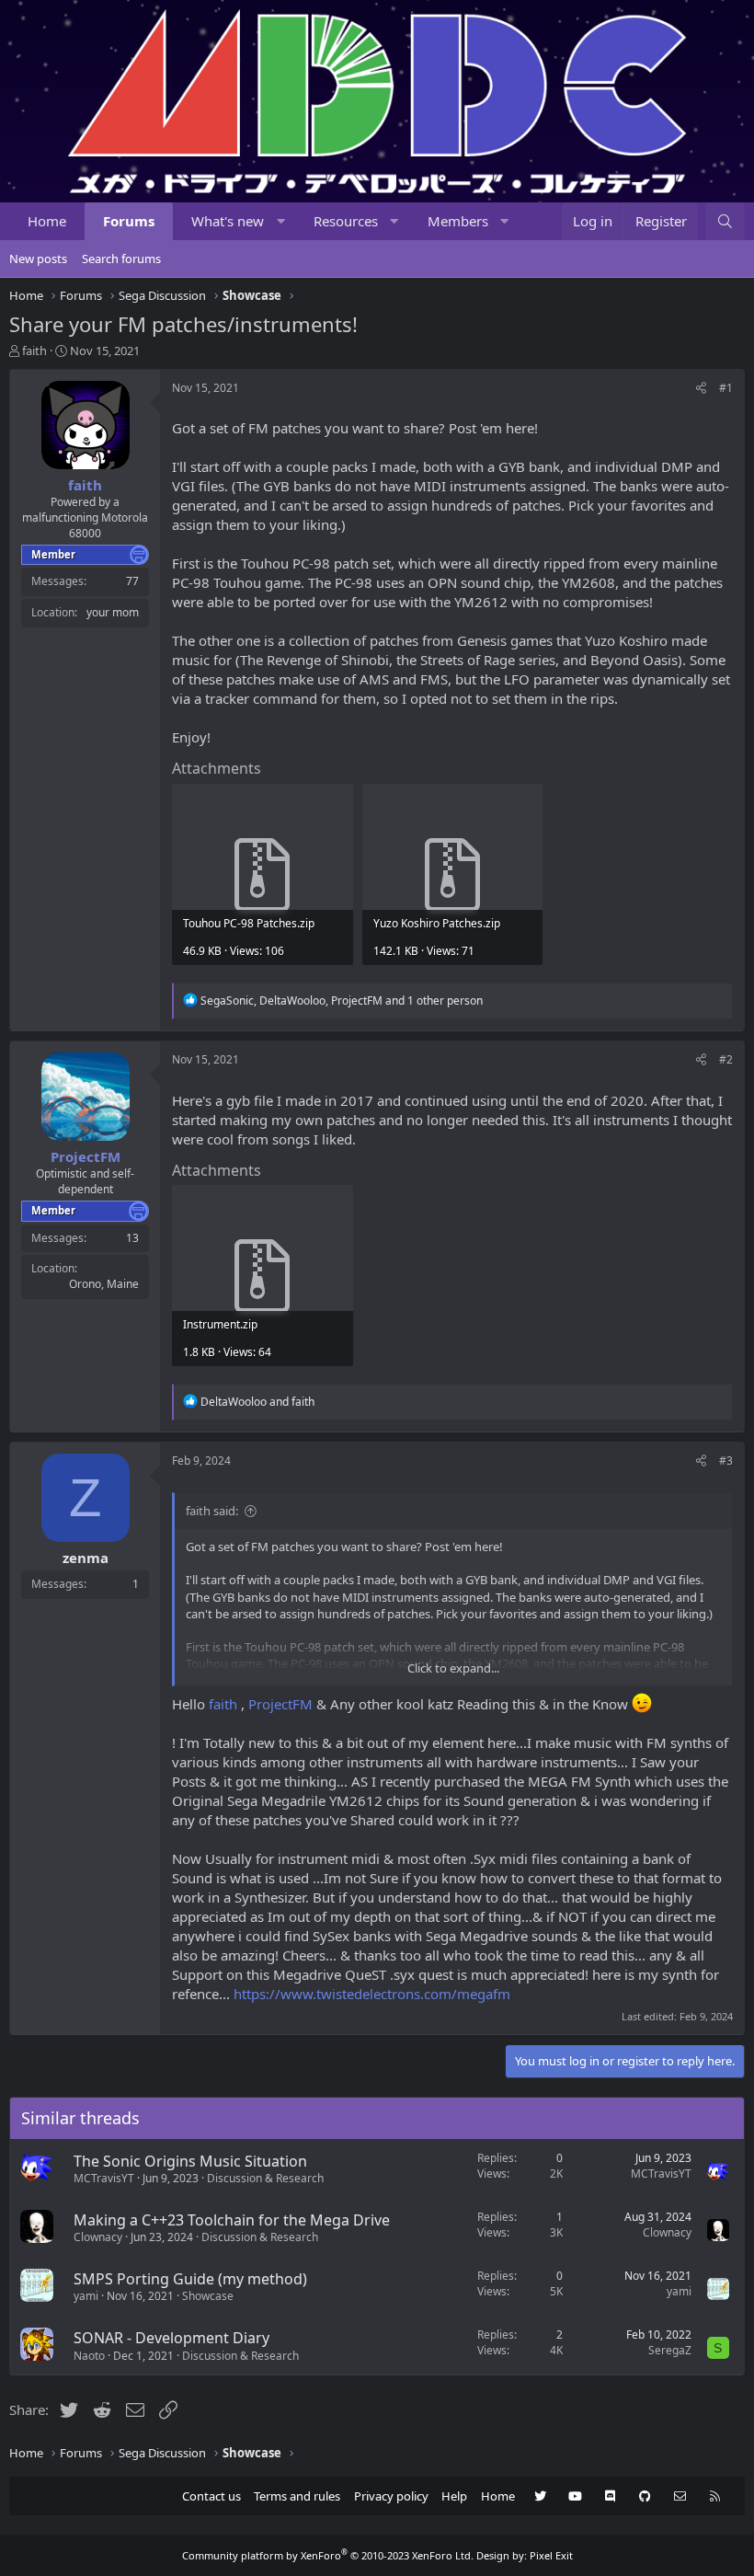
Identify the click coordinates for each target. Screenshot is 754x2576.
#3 (726, 1460)
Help (454, 2496)
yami (86, 2296)
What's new (228, 221)
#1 (726, 388)
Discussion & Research (265, 2178)
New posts (38, 259)
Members (458, 221)
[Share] (701, 389)
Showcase (208, 2296)
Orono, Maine (104, 1284)
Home (47, 221)
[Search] (725, 221)
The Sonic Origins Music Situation (190, 2161)
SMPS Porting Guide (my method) (190, 2279)
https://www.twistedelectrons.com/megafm (372, 1994)
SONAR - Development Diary (171, 2338)
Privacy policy (391, 2496)
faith (34, 351)
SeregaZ (670, 2350)
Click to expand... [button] (453, 1668)
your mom (113, 612)
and (257, 1402)
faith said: (212, 1511)
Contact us (211, 2496)
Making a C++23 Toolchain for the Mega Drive (232, 2220)
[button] (281, 221)
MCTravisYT (104, 2178)
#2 (726, 1059)
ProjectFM (280, 1704)
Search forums (121, 259)
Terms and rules (297, 2496)
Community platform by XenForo (328, 2555)
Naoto (89, 2356)
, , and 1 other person (342, 1000)
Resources (346, 221)
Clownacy (98, 2237)
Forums (129, 221)
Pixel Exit (551, 2555)
